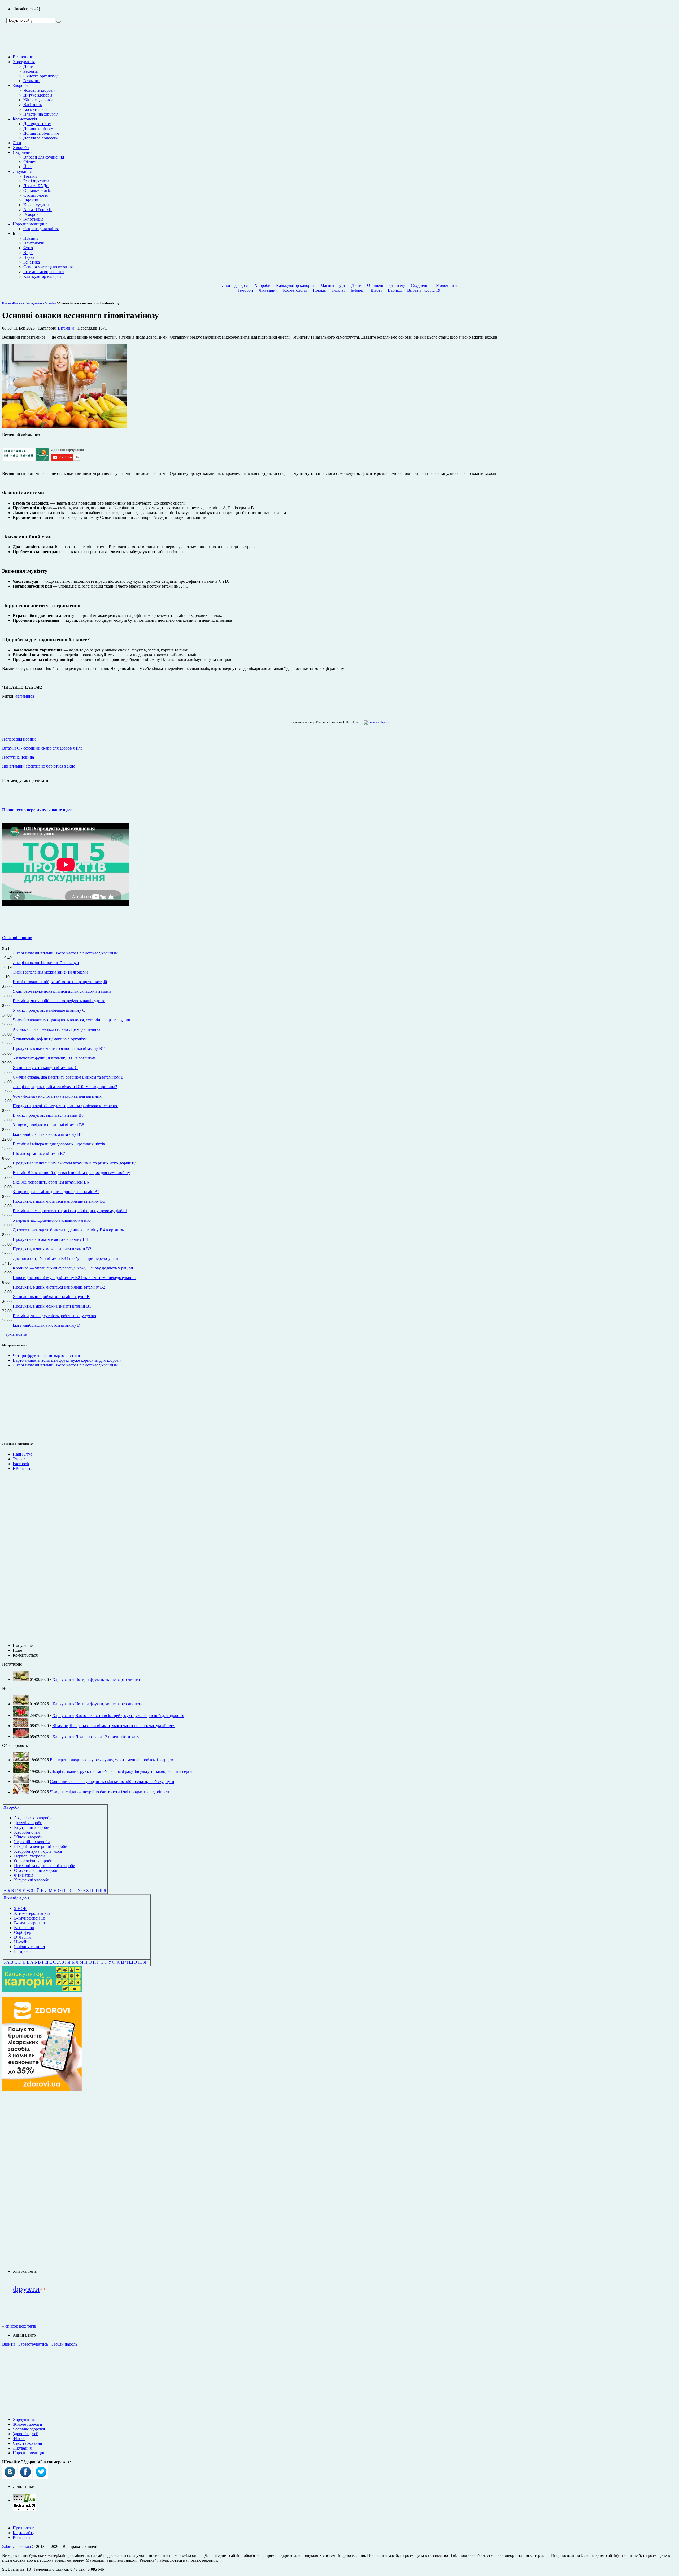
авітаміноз (25, 696)
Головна (8, 303)
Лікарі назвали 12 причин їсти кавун (46, 963)
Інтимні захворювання (44, 272)
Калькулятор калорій (42, 276)
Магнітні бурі (333, 285)
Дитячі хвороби (28, 1823)
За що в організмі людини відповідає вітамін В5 (56, 1192)
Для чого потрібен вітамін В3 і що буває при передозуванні (67, 1258)
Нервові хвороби (29, 1856)
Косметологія (35, 109)
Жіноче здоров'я (38, 100)
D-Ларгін (22, 1937)
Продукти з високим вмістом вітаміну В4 (50, 1239)
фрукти (26, 2289)
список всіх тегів (21, 2326)
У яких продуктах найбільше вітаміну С (49, 1010)
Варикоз (395, 290)
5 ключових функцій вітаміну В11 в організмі (54, 1058)
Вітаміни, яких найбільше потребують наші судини (59, 1001)
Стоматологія (36, 195)
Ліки (17, 143)
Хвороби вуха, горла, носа (38, 1851)
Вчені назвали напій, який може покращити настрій (60, 982)
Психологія (34, 243)
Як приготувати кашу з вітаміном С (45, 1068)
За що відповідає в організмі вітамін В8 (48, 1125)
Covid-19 (432, 290)
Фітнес (30, 162)
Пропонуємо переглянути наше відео (37, 810)
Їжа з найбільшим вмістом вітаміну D (47, 1325)
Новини (31, 238)
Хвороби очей (27, 1832)
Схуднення (23, 152)
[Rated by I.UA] (24, 2501)
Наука (29, 257)
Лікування (22, 171)
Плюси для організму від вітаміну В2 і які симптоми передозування (74, 1278)
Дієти (28, 66)
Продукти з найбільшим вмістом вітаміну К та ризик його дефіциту (74, 1163)
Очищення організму (386, 285)
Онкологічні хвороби (33, 1861)
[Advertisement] (42, 2180)
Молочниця (447, 285)
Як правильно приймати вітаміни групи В (51, 1297)
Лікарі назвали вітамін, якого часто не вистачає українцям (65, 953)
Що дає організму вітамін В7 (39, 1153)
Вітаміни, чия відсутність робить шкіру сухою (54, 1316)
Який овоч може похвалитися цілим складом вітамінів (62, 991)
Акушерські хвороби (33, 1818)
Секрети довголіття (41, 229)
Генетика (32, 262)
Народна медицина (30, 224)
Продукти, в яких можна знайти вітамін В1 (52, 1306)
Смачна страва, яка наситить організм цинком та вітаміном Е (68, 1077)
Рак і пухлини (36, 181)
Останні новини (17, 938)
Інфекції (31, 200)
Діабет (376, 290)
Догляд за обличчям (41, 133)
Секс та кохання (27, 2443)
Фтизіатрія (24, 1875)
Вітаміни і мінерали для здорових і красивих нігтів (59, 1144)
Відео (28, 253)
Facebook (21, 1464)
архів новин (16, 1334)
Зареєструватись (33, 2344)
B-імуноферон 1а (29, 1923)
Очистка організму (40, 76)
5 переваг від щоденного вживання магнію (52, 1220)
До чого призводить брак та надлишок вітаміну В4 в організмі (69, 1230)
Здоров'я (20, 86)
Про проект (23, 2528)
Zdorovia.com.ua (17, 2546)
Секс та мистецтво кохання (48, 267)
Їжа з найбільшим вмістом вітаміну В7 (47, 1134)
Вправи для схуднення (44, 157)
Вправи (414, 290)
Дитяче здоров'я (38, 95)
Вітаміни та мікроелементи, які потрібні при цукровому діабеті (70, 1211)
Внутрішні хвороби (32, 1827)
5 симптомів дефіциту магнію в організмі (50, 1039)
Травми (30, 176)
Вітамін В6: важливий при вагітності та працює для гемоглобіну (71, 1173)
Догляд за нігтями (40, 128)
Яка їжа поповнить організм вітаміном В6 (51, 1182)
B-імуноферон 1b (30, 1918)
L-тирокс (22, 1951)
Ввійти (8, 2344)
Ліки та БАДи (36, 186)
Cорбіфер (23, 1932)
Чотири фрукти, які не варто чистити (46, 1355)
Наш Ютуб (23, 1454)
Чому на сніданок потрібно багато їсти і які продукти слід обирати (110, 1792)
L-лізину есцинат (30, 1947)
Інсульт (339, 290)
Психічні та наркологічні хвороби (45, 1866)
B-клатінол (24, 1928)
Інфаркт (358, 290)
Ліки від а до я (235, 285)
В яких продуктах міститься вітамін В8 (48, 1115)
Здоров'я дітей (26, 2434)
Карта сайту (24, 2533)
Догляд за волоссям (41, 138)
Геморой (31, 214)
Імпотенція (33, 219)
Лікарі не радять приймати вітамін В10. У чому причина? (65, 1087)
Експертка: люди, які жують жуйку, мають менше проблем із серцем (112, 1760)
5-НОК (20, 1909)
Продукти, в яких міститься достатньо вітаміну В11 (59, 1048)
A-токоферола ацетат (33, 1913)
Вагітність (33, 105)
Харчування (24, 62)
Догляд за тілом (37, 124)
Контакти (21, 2537)
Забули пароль (64, 2344)
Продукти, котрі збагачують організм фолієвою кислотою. (65, 1106)
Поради (320, 290)
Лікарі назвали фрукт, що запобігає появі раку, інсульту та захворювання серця (121, 1771)
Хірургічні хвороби (32, 1880)
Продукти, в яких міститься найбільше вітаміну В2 (59, 1287)
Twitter (19, 1459)
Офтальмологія (37, 190)
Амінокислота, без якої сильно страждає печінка (56, 1029)
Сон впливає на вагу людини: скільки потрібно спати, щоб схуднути (112, 1782)
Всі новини (23, 57)
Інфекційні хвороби (32, 1842)
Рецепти (31, 71)
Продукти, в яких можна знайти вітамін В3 (52, 1249)
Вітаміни (31, 81)
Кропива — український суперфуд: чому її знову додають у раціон (73, 1268)
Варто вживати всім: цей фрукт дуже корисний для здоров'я (67, 1360)
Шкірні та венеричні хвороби (41, 1846)
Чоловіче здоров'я (39, 90)
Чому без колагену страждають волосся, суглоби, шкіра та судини (72, 1020)
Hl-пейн (21, 1942)
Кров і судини (36, 205)
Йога (28, 167)
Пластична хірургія (41, 114)
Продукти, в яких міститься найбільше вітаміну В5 (59, 1201)
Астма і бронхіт (38, 210)
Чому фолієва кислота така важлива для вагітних (57, 1096)
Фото (28, 248)
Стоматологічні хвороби (36, 1870)
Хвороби (21, 148)
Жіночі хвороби (28, 1837)
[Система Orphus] (375, 722)
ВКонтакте (23, 1468)
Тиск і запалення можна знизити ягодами (50, 972)
